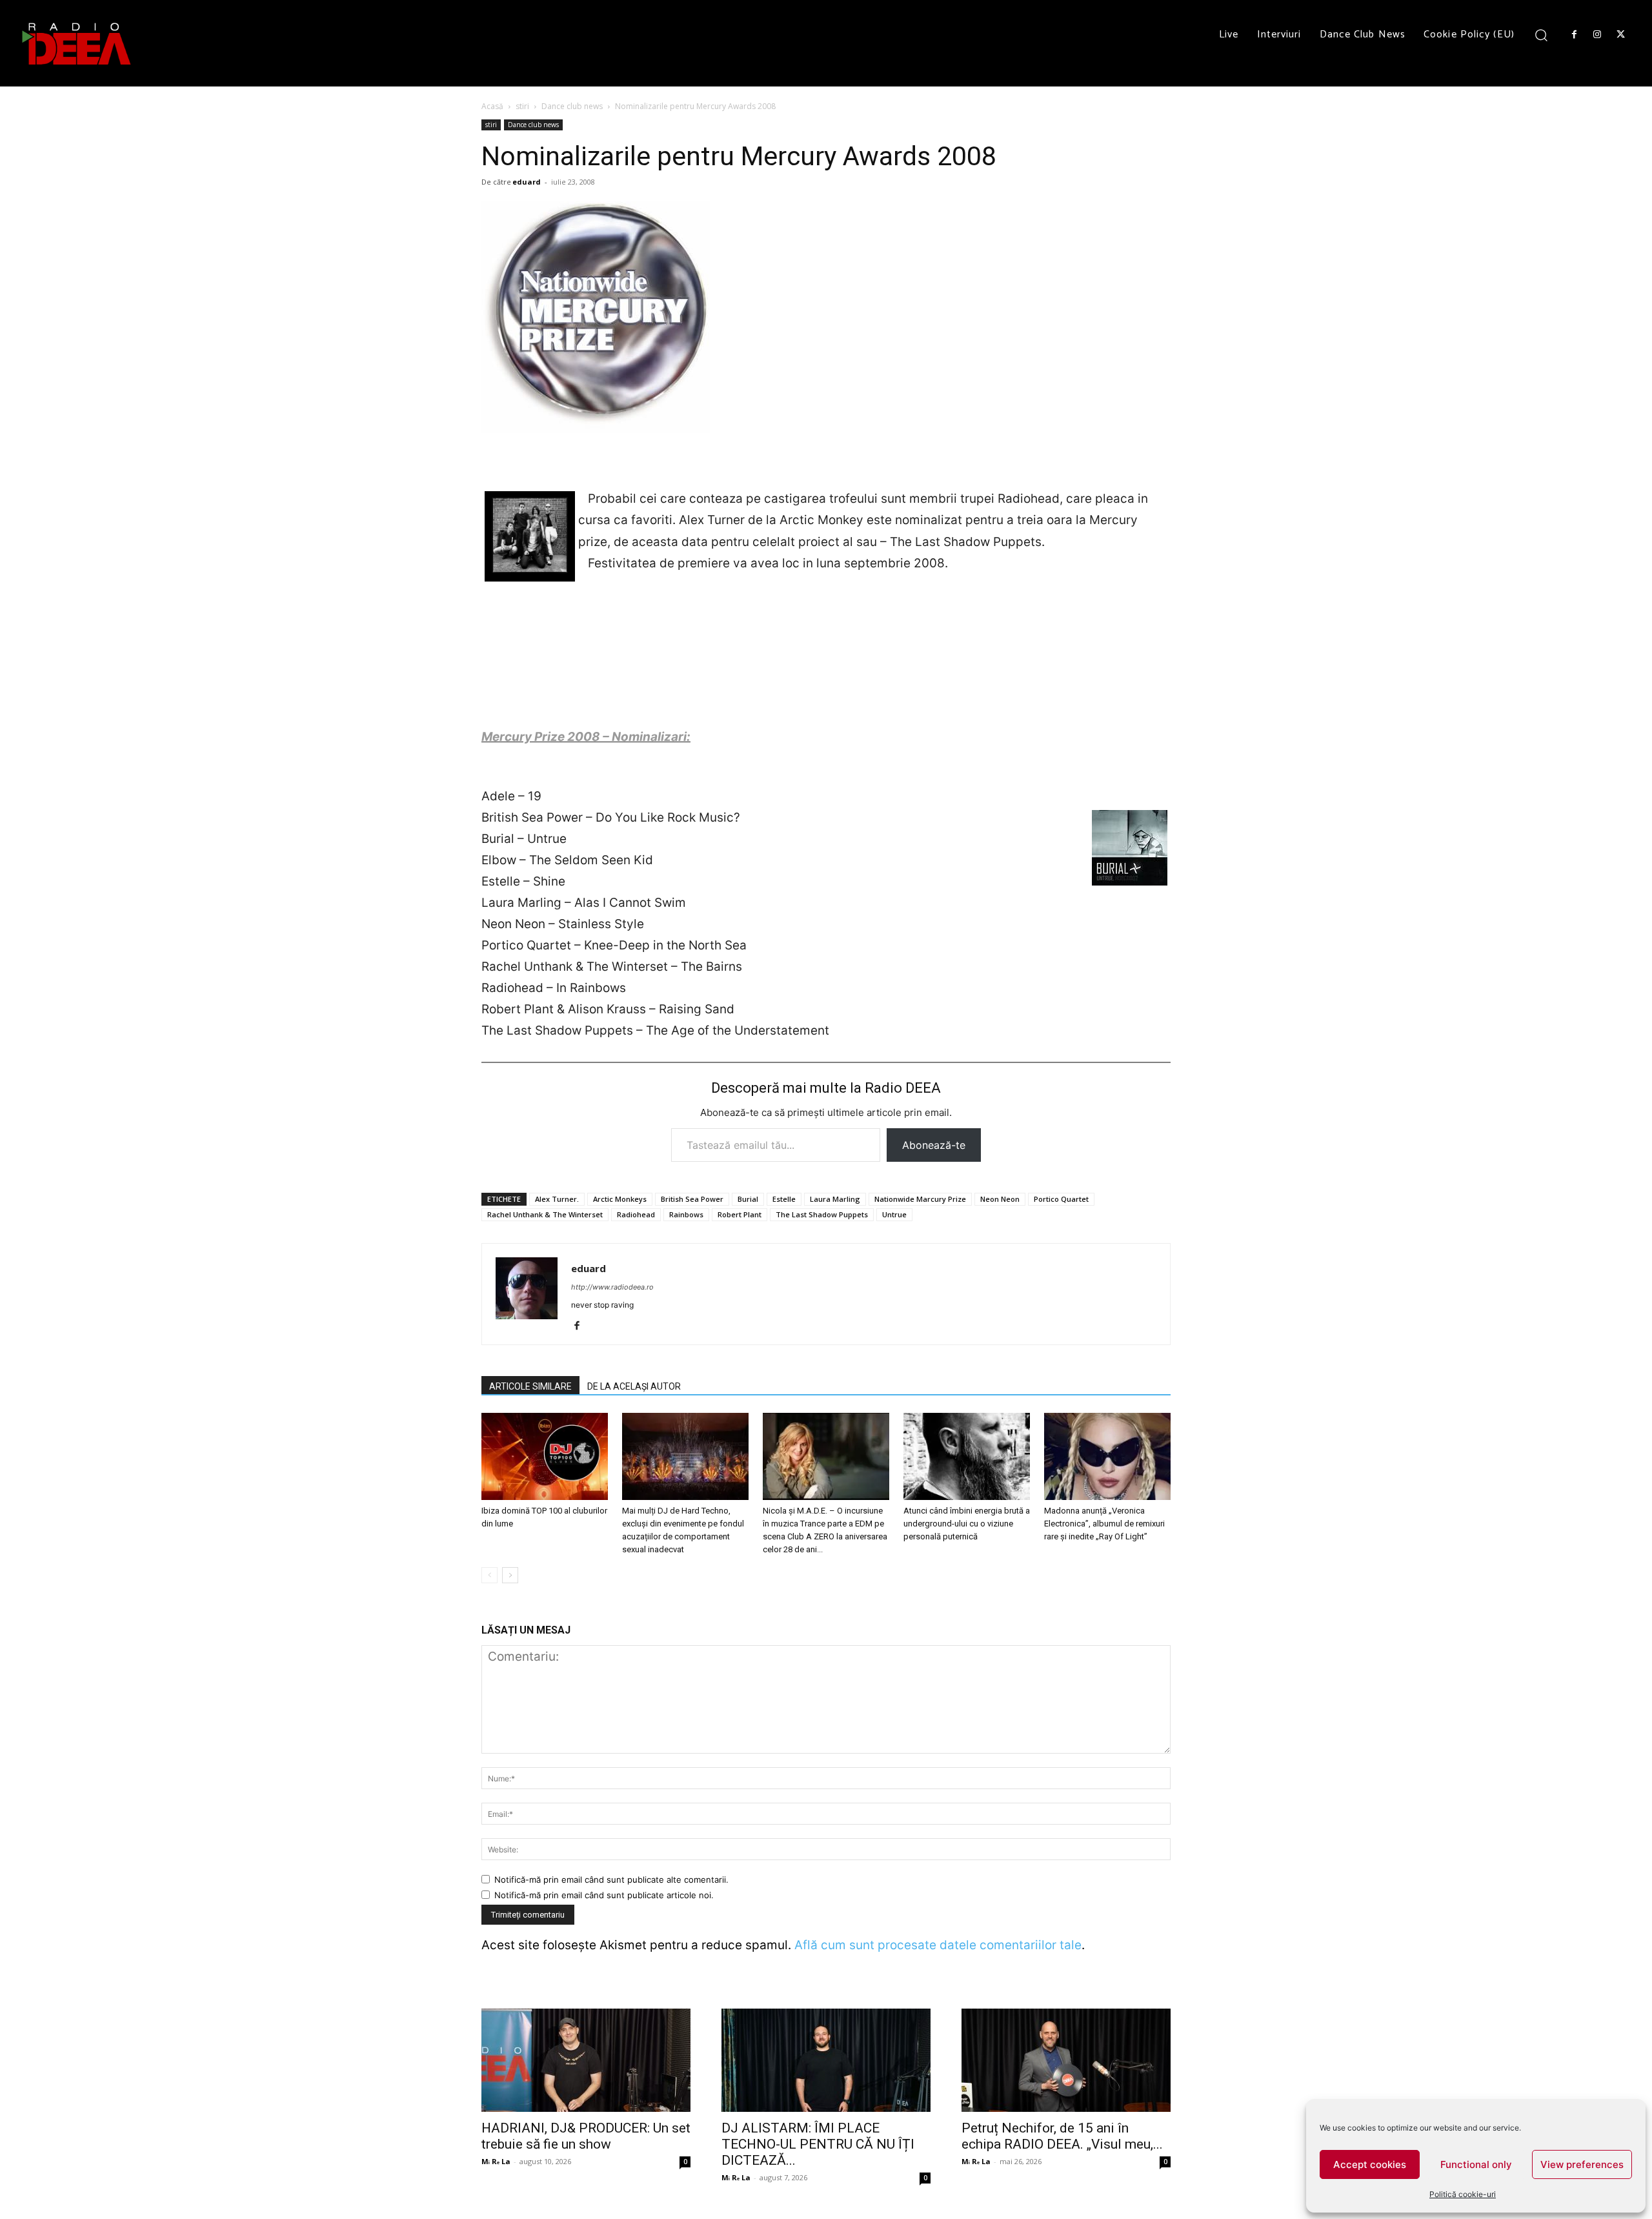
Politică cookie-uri (1463, 2194)
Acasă (492, 106)
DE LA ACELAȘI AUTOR (634, 1386)
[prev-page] (489, 1575)
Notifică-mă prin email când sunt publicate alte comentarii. (611, 1880)
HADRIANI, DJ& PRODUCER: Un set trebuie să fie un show (586, 2136)
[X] (1621, 35)
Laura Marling (835, 1199)
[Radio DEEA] (77, 43)
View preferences (1582, 2164)
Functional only (1476, 2164)
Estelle (784, 1199)
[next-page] (510, 1575)
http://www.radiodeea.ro (612, 1287)
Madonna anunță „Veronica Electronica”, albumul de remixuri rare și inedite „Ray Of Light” (1104, 1524)
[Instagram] (1597, 35)
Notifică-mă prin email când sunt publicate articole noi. (604, 1895)
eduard (527, 182)
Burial (748, 1199)
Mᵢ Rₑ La (496, 2161)
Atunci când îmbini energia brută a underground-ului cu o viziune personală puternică (967, 1524)
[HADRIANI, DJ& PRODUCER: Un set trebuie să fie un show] (586, 2060)
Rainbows (686, 1214)
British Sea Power (692, 1199)
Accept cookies (1370, 2164)
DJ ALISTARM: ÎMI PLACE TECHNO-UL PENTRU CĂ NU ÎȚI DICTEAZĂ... (818, 2144)
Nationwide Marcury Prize (920, 1199)
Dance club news (572, 106)
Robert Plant (740, 1214)
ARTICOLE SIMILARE (530, 1386)
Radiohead (636, 1214)
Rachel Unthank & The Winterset (545, 1214)
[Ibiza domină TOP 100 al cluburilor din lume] (545, 1456)
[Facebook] (1574, 35)
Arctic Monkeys (620, 1199)
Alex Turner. (557, 1199)
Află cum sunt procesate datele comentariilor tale (938, 1945)
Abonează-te (934, 1145)
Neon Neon (1000, 1199)
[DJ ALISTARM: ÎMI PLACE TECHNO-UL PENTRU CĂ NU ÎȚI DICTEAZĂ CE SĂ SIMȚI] (826, 2060)
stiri (522, 106)
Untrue (894, 1214)
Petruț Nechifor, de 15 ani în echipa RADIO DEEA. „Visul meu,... (1062, 2136)
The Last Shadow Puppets (822, 1214)
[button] (1541, 35)
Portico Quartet (1061, 1199)
